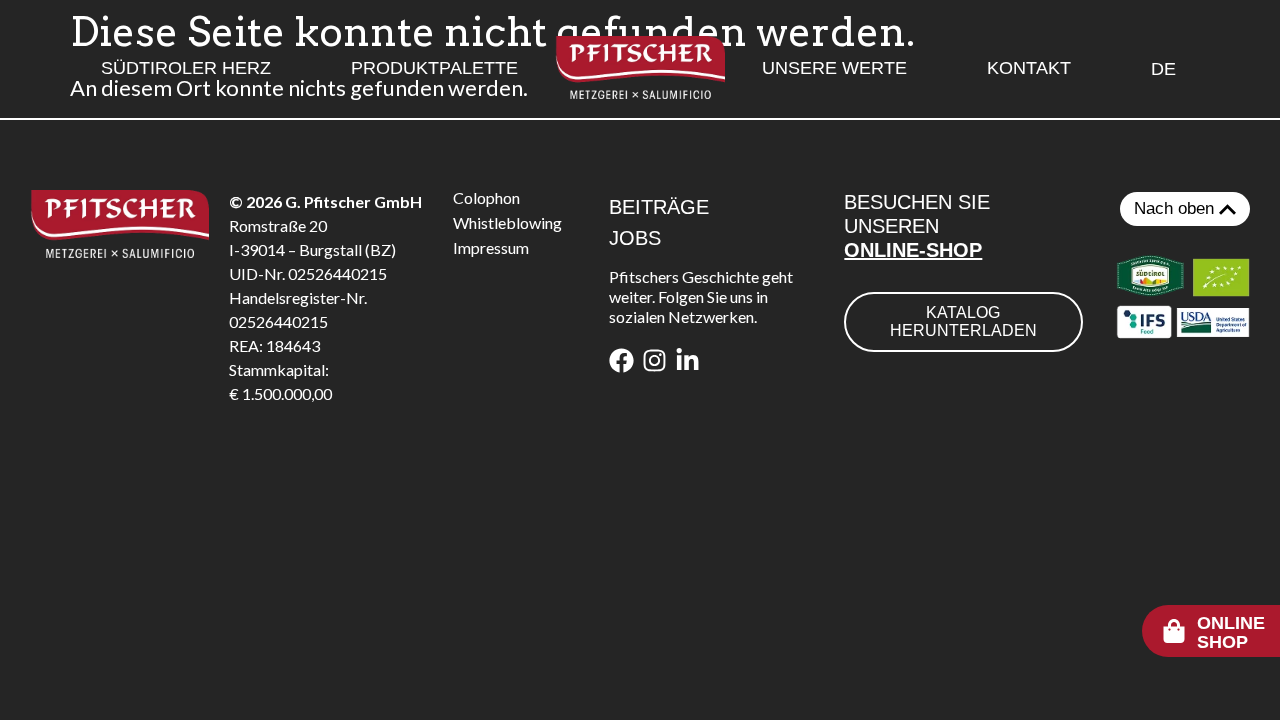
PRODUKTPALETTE (434, 68)
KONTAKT (1029, 68)
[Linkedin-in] (687, 360)
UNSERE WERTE (834, 68)
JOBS (635, 238)
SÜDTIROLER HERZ (186, 68)
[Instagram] (654, 360)
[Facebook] (621, 360)
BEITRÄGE (659, 207)
